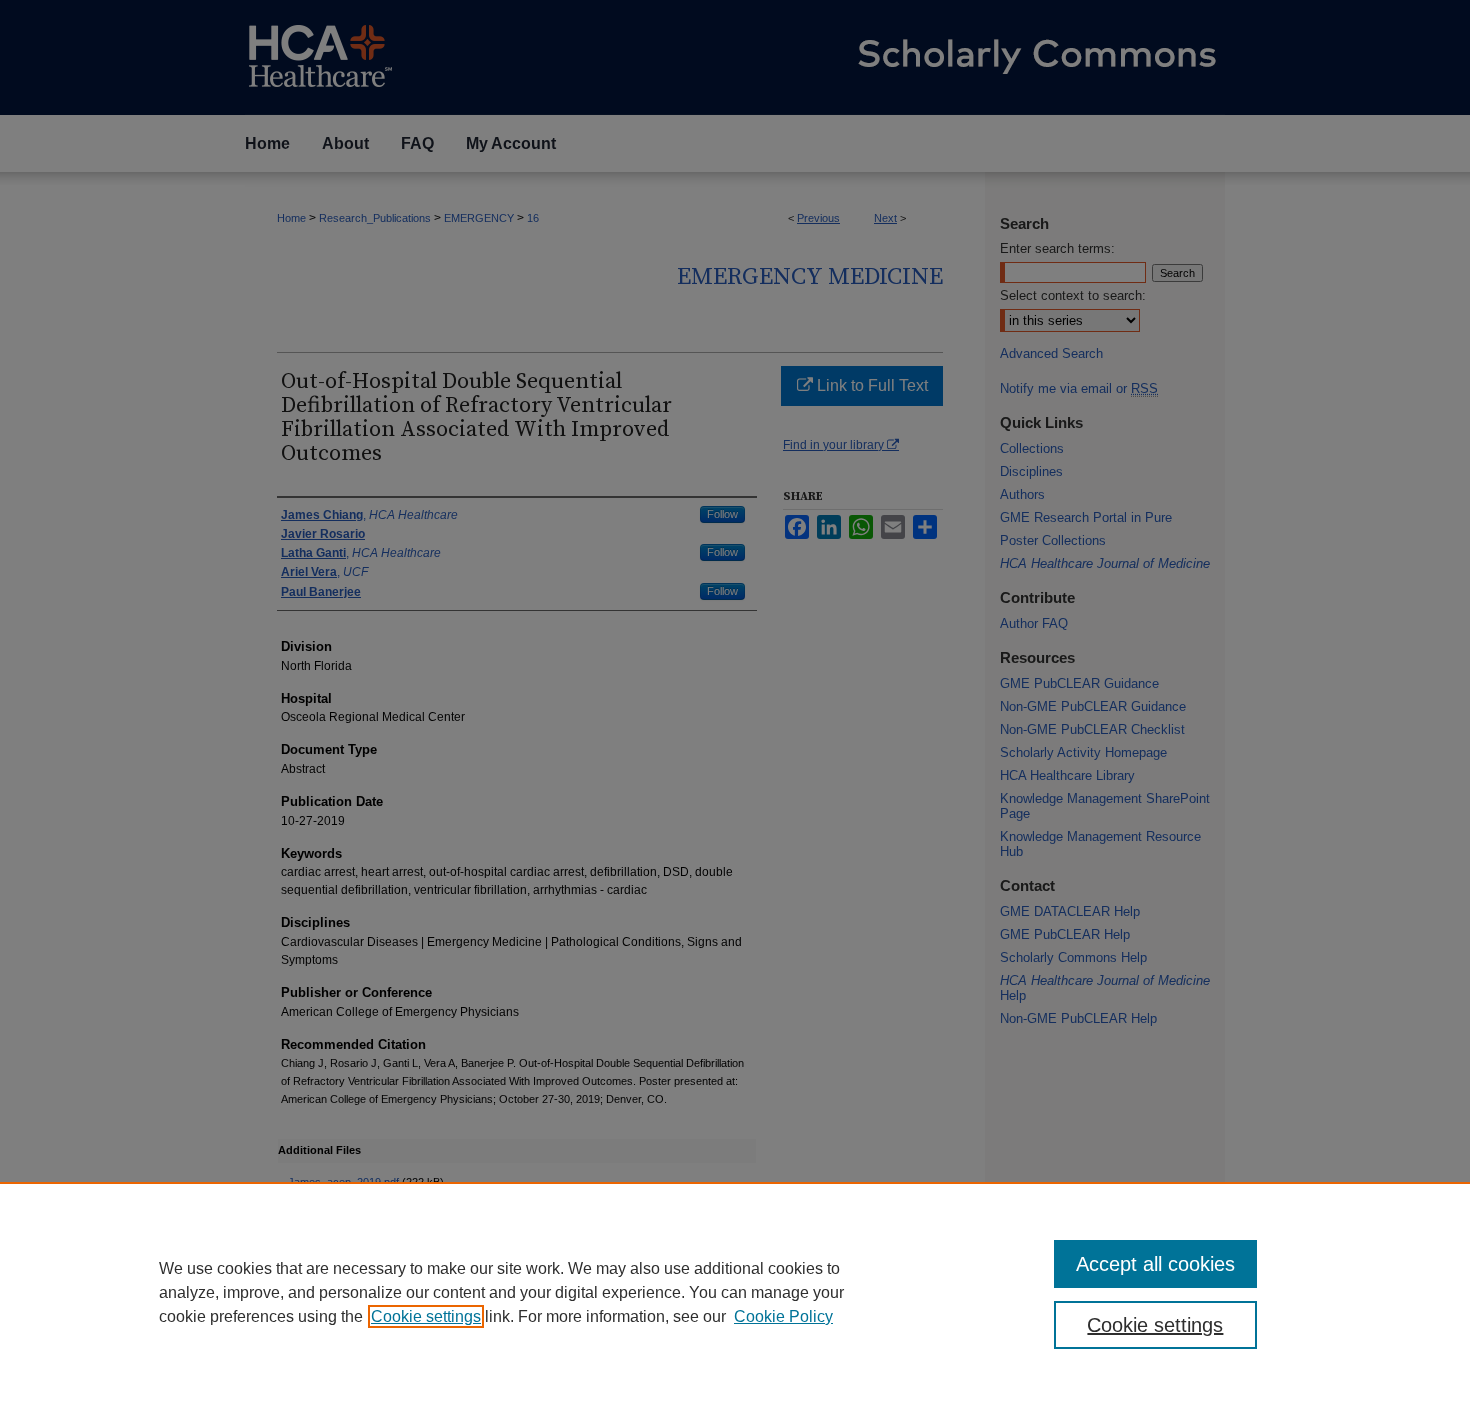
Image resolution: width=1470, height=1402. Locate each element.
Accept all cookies (1155, 1264)
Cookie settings (426, 1316)
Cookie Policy (783, 1316)
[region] (735, 1292)
